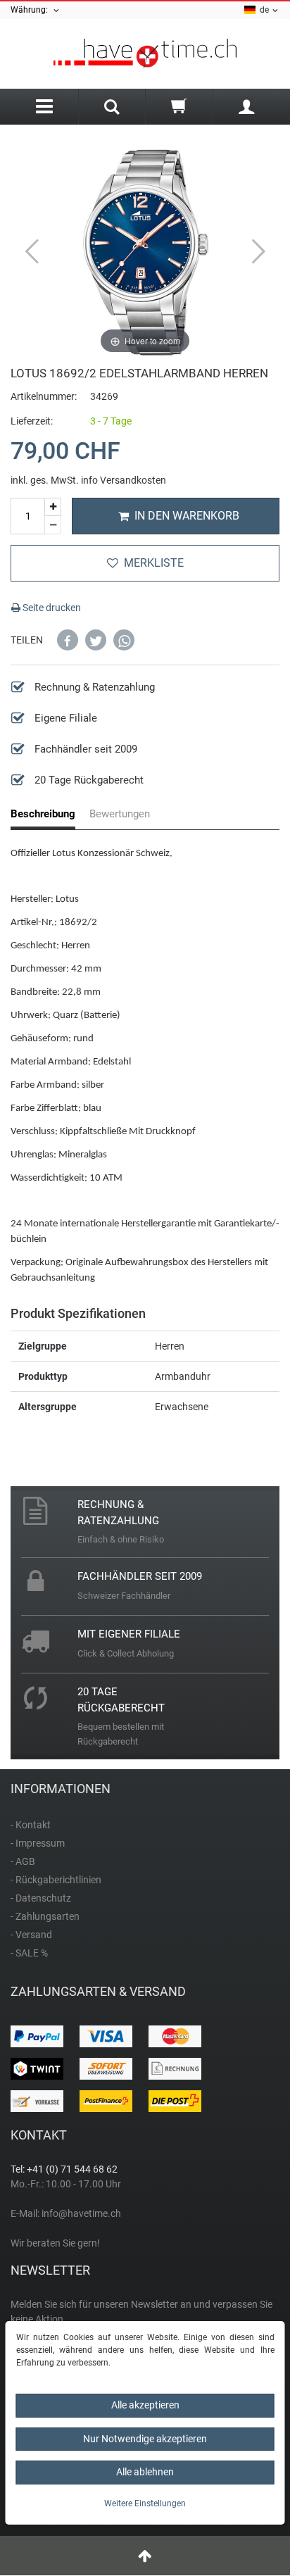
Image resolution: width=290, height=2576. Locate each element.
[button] (68, 640)
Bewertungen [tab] (120, 814)
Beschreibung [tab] (43, 814)
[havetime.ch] (145, 54)
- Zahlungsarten (45, 1916)
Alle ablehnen (145, 2472)
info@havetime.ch (81, 2213)
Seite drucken (51, 608)
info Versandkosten (124, 480)
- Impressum (38, 1843)
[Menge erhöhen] (53, 507)
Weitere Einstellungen (145, 2503)
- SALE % (29, 1953)
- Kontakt (31, 1825)
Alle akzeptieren (145, 2405)
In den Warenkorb (187, 516)
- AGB (23, 1861)
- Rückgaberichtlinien (56, 1880)
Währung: (31, 10)
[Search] (112, 108)
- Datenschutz (41, 1898)
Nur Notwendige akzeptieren (145, 2439)
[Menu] (44, 107)
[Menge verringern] (53, 525)
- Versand (31, 1935)
